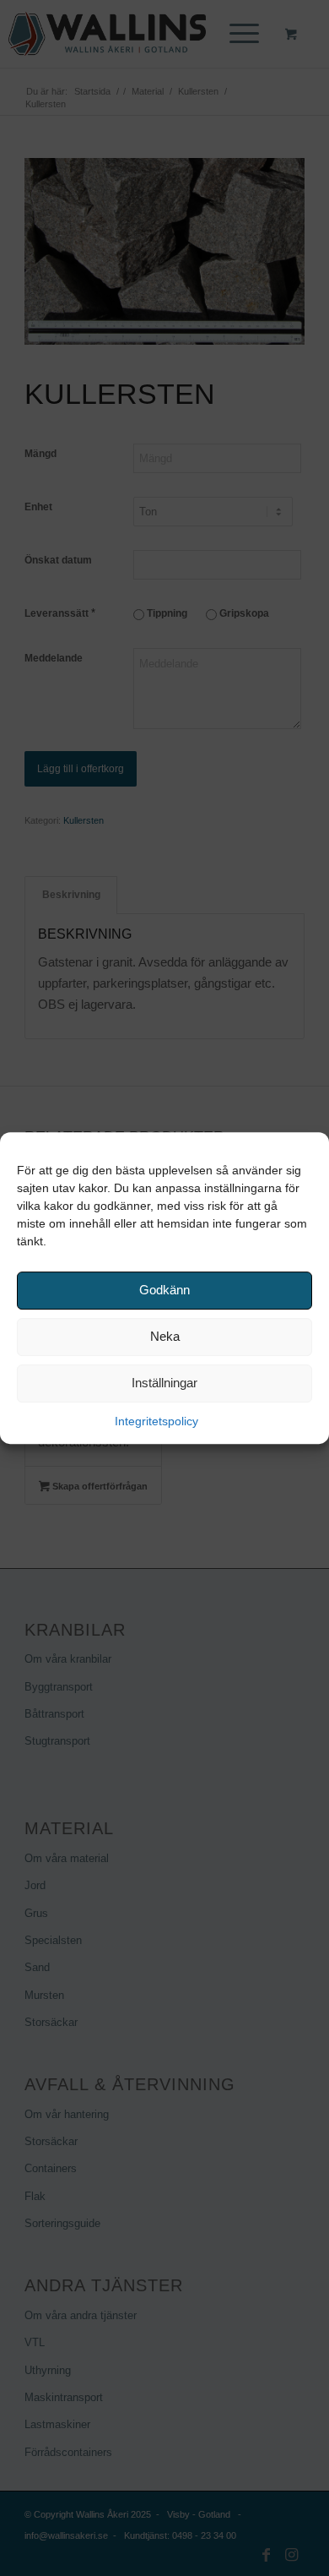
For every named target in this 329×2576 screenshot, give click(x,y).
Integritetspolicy (156, 1421)
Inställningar (164, 1383)
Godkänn (164, 1290)
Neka (165, 1336)
